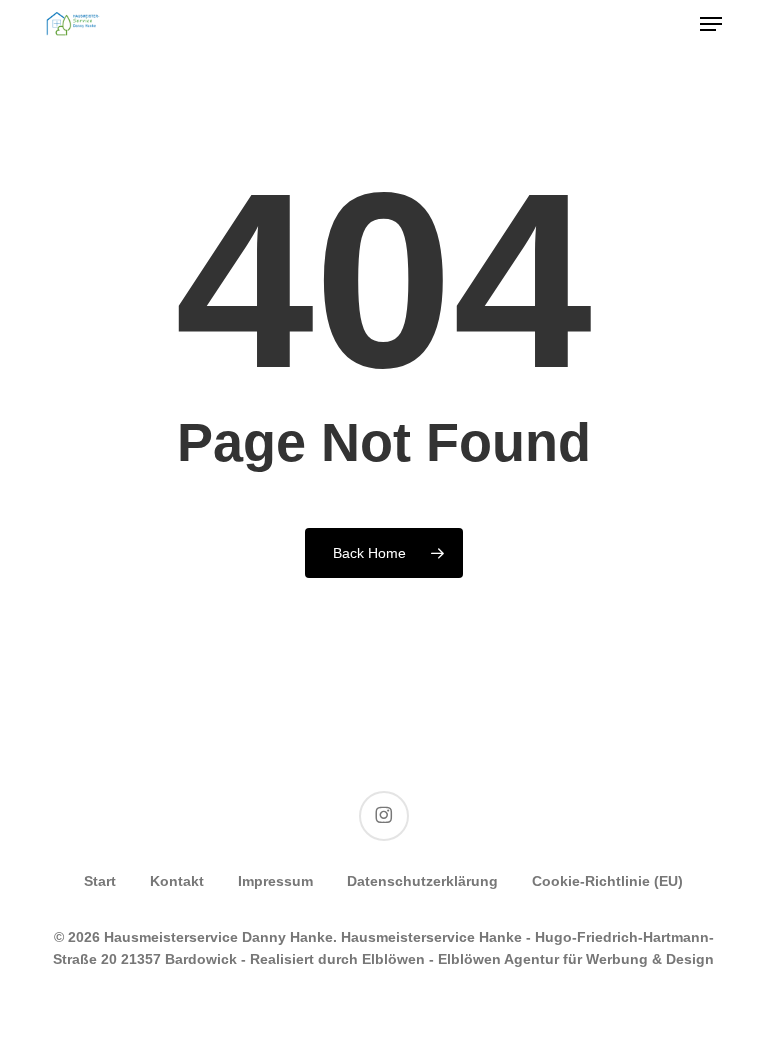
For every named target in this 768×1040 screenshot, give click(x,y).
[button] (711, 24)
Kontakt (177, 881)
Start (100, 881)
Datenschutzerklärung (422, 881)
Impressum (275, 881)
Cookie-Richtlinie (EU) (607, 881)
